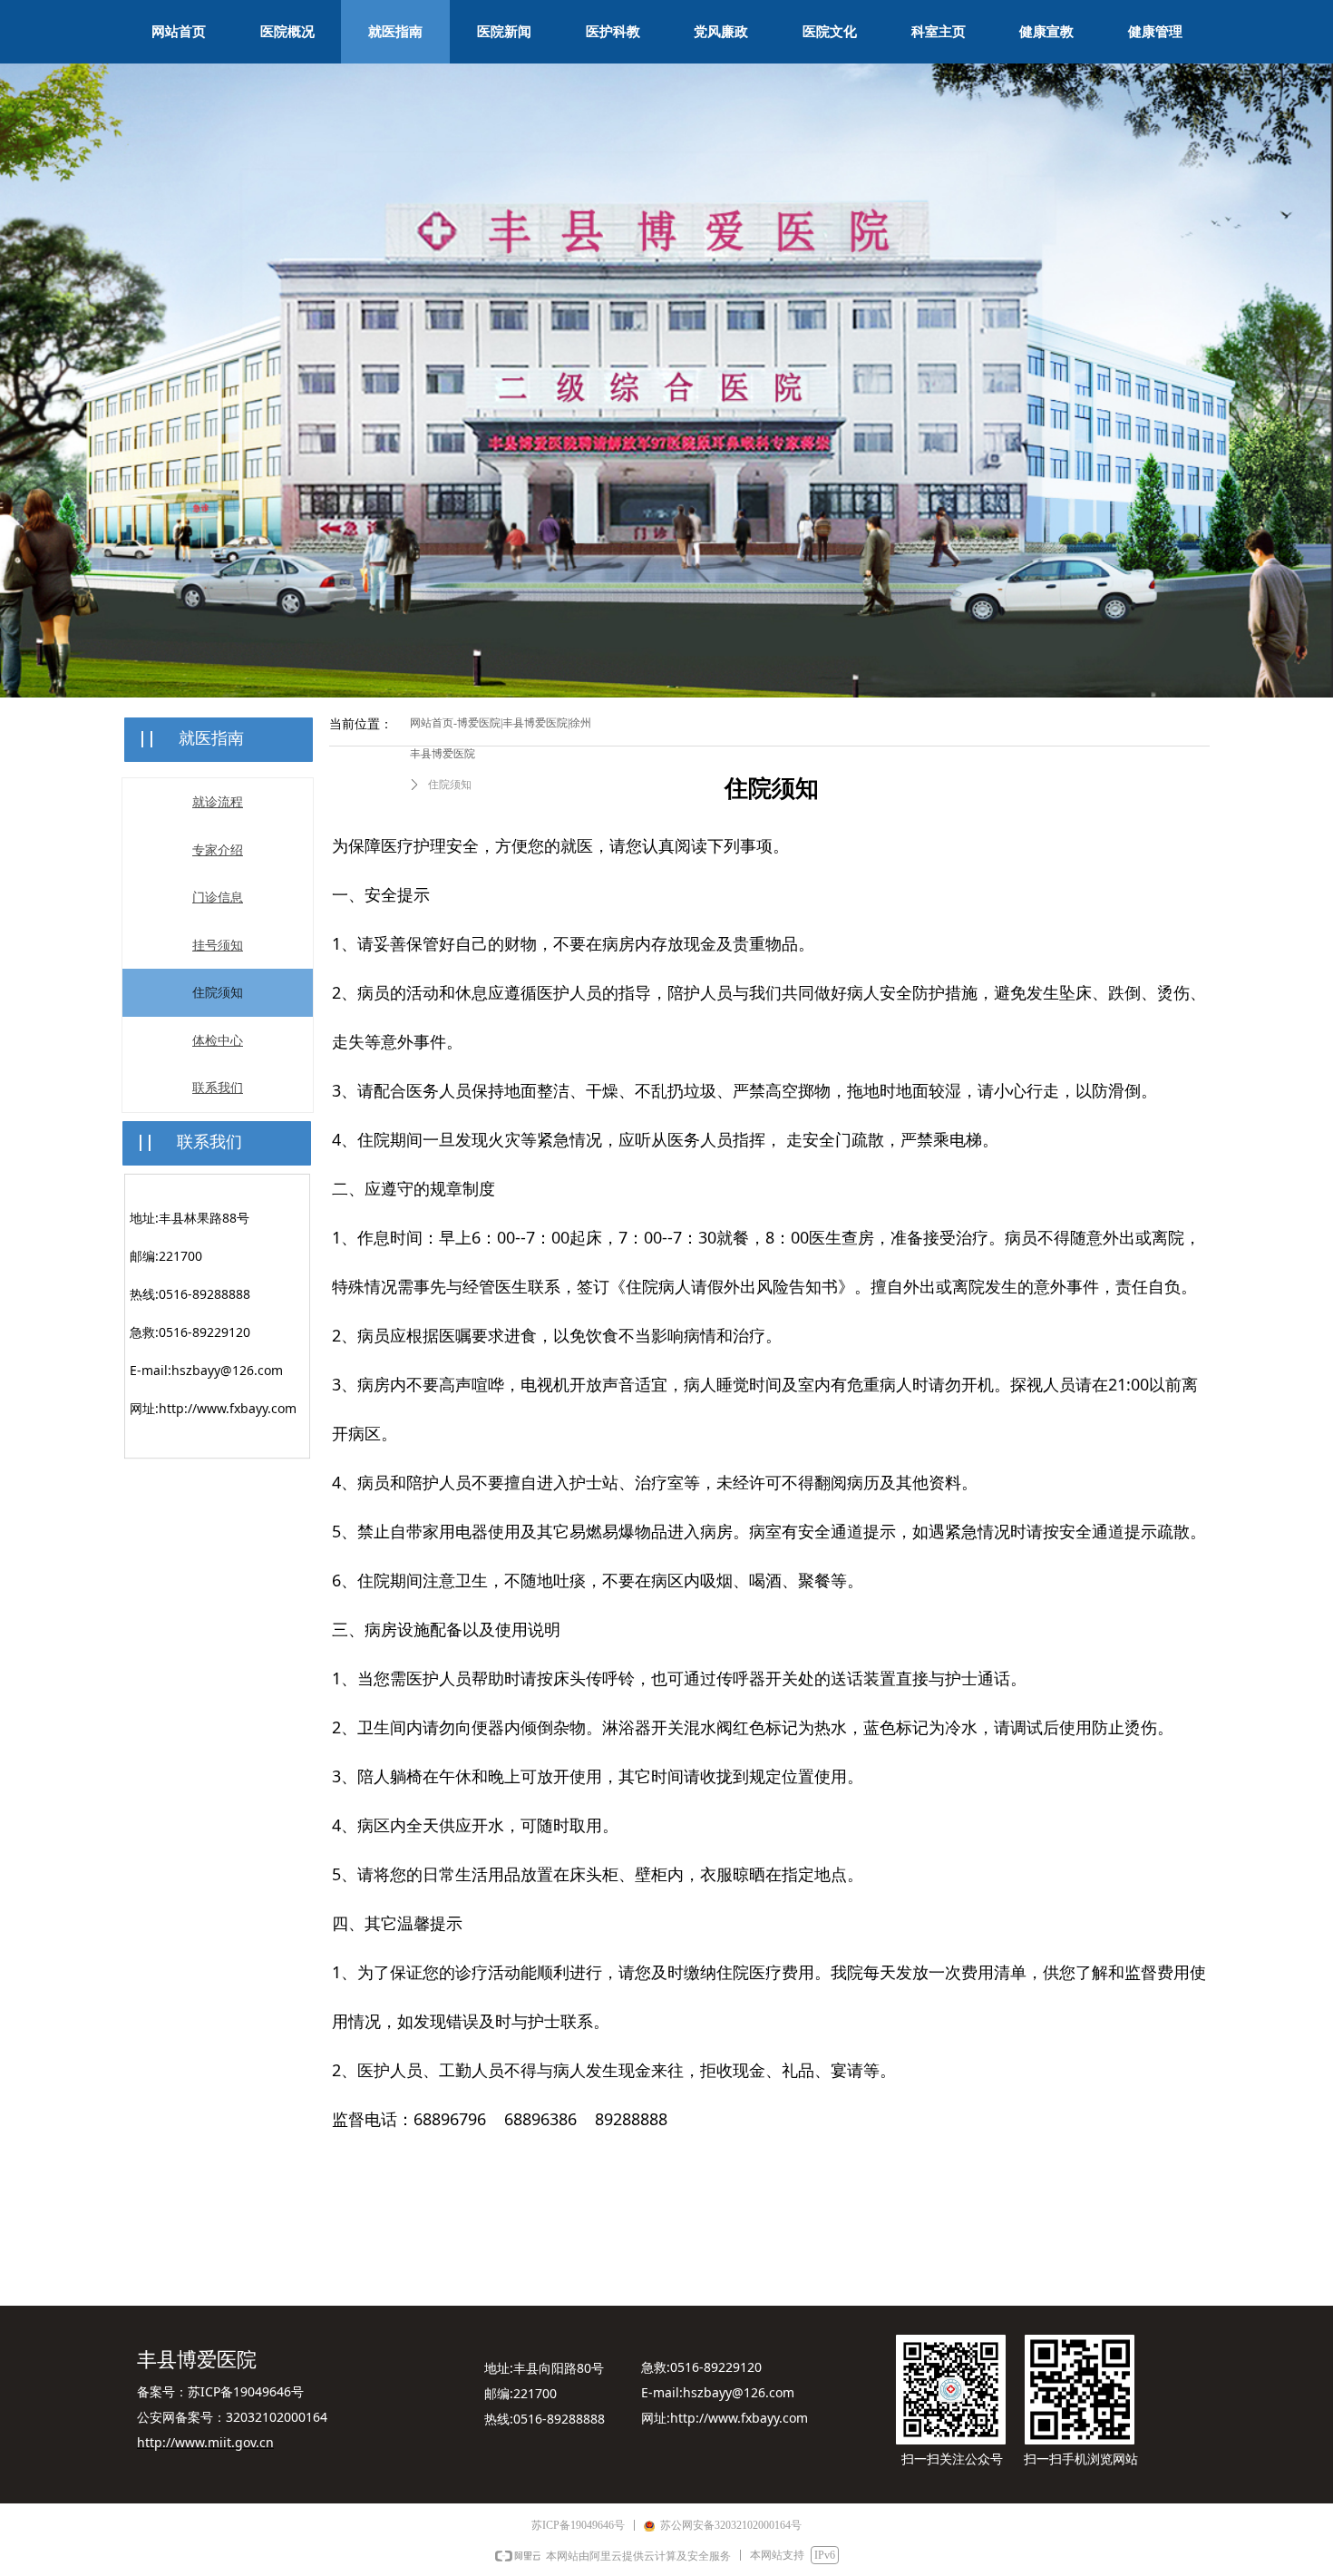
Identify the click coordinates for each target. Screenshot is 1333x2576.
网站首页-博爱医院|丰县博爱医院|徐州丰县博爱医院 (501, 738)
